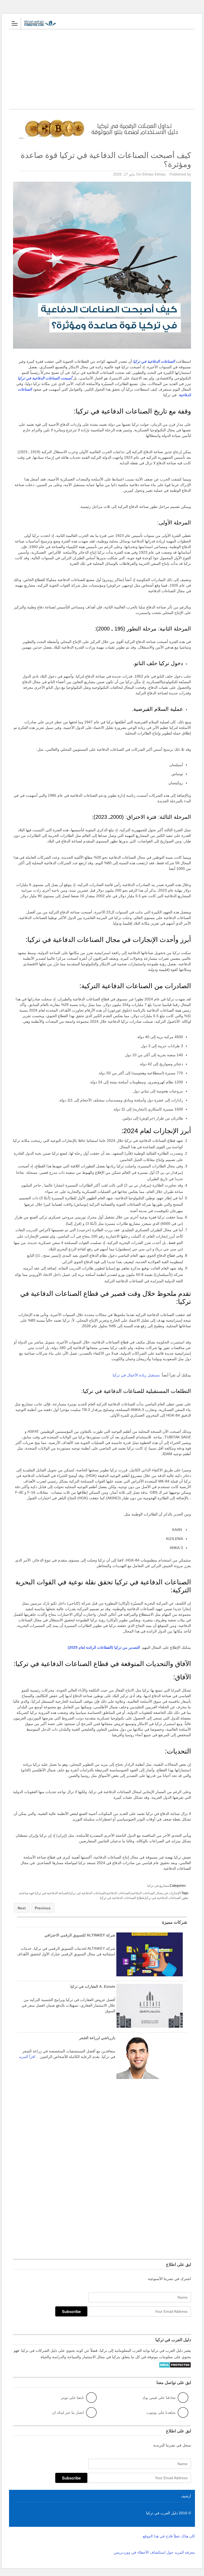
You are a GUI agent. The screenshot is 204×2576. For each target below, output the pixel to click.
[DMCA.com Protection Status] (175, 2368)
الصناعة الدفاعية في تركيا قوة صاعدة (44, 1893)
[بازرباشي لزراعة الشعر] (150, 2078)
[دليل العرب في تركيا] (97, 23)
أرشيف (186, 2496)
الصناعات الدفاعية (118, 1893)
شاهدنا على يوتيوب (161, 2412)
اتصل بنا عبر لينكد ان (68, 2412)
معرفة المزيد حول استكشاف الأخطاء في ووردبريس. (154, 2552)
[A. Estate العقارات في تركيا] (150, 2026)
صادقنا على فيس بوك (159, 2398)
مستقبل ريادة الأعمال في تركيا (136, 1375)
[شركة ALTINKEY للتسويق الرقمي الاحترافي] (150, 1975)
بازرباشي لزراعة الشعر (97, 2038)
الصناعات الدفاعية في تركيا (87, 1893)
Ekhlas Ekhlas (154, 174)
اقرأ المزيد (27, 2057)
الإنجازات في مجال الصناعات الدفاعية (156, 1893)
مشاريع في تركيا (158, 1886)
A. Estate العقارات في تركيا (93, 1986)
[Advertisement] (102, 69)
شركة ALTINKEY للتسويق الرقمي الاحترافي (80, 1935)
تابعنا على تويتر (72, 2398)
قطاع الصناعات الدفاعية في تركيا (122, 1898)
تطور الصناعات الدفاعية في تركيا (167, 1898)
